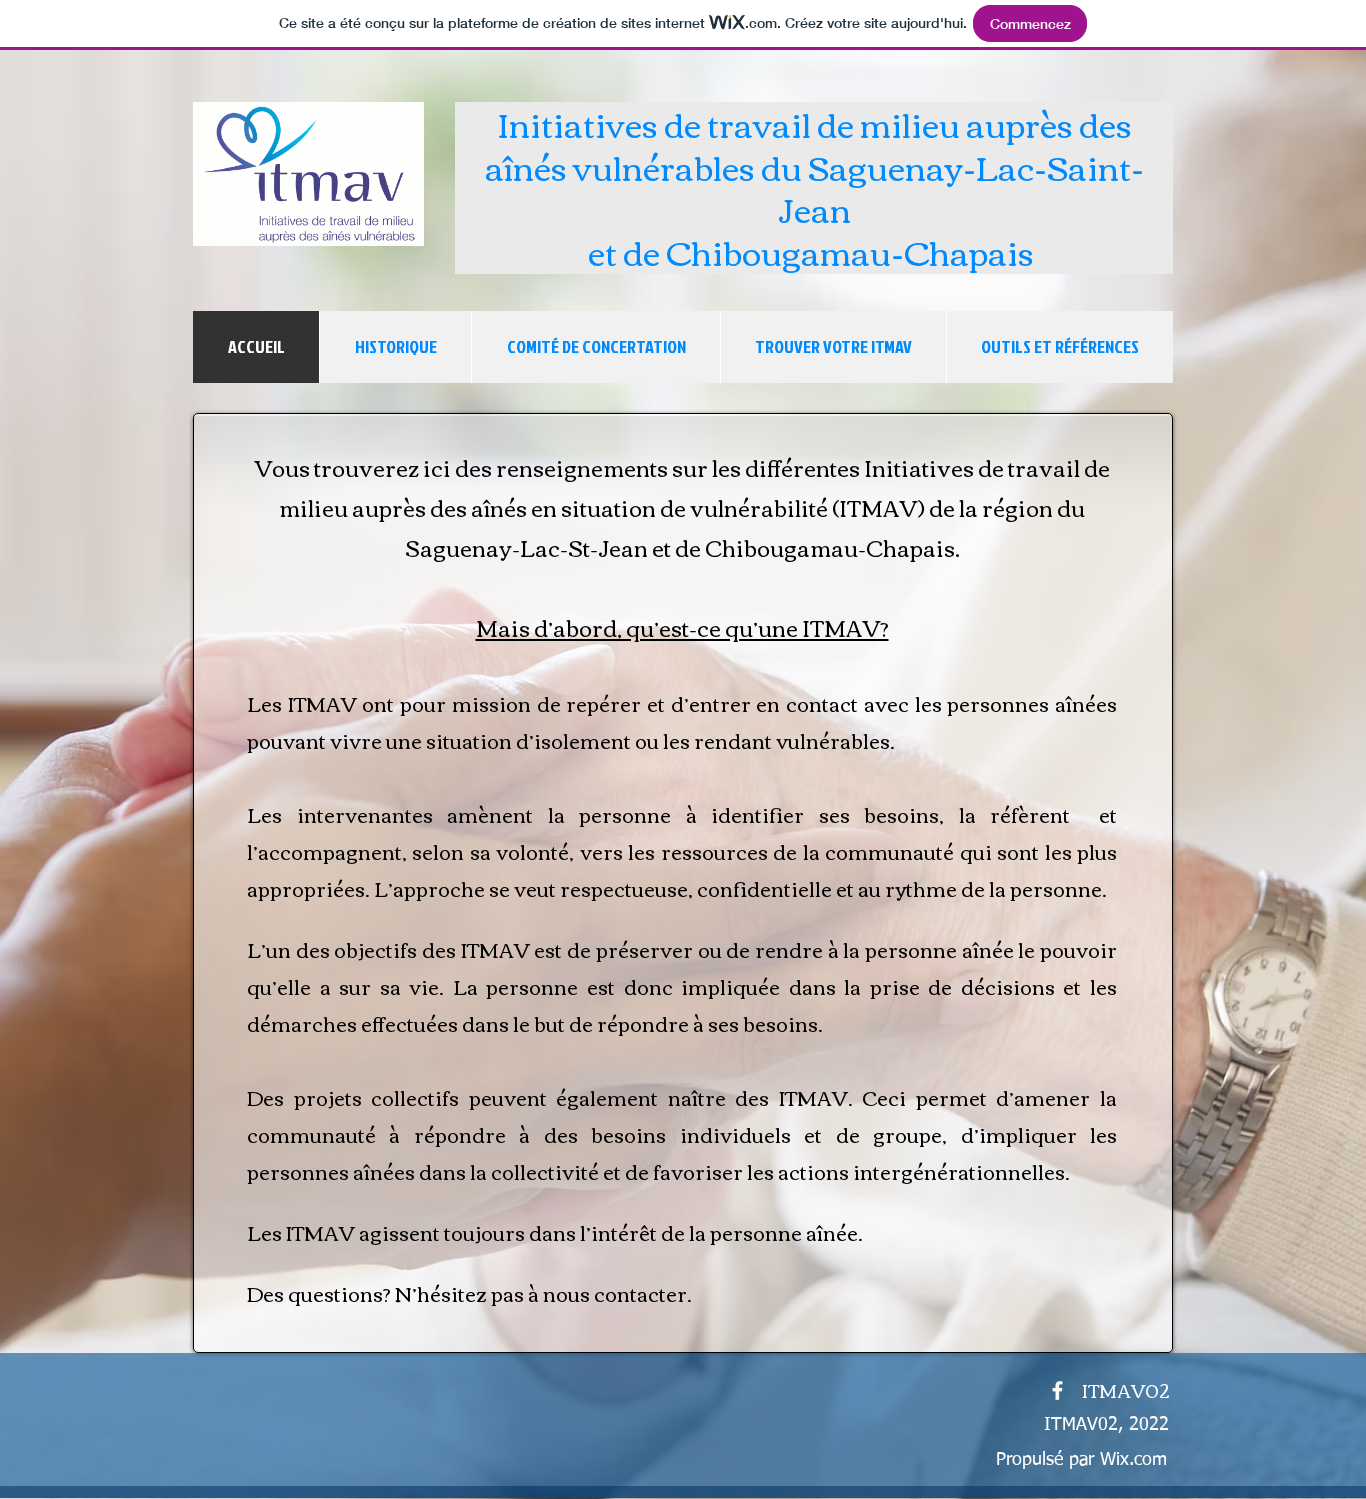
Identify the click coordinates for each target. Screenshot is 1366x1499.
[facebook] (1057, 1390)
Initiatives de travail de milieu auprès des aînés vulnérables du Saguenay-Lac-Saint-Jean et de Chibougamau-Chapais (814, 187)
